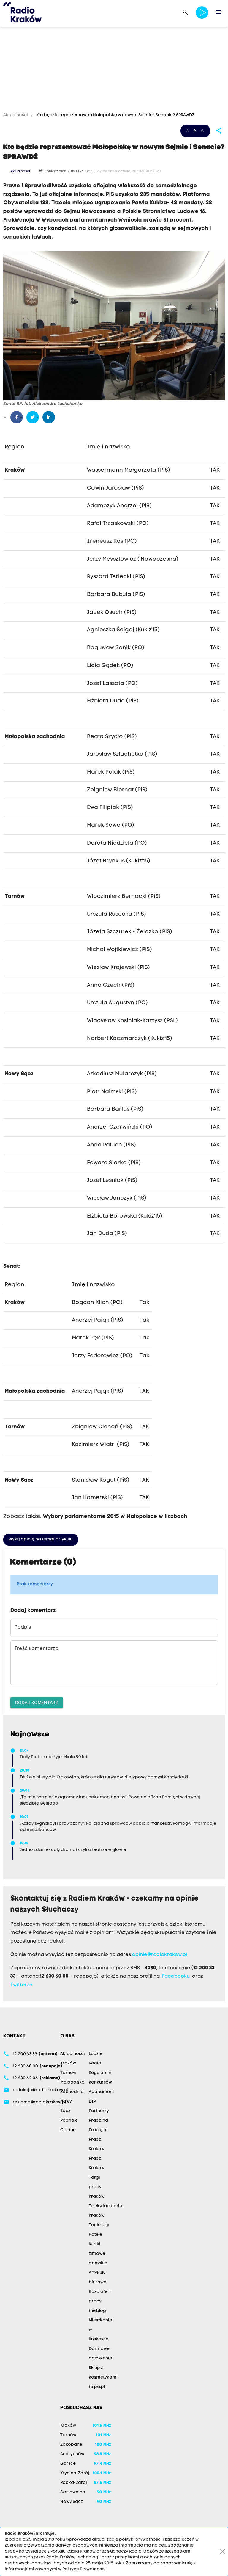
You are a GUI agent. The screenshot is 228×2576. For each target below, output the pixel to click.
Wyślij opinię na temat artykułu (41, 1539)
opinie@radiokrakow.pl (160, 1955)
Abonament (101, 2092)
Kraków (68, 2063)
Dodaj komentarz (37, 1702)
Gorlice (68, 2130)
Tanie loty (99, 2225)
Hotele (95, 2235)
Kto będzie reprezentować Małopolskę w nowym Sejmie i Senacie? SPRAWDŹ (115, 115)
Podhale (69, 2121)
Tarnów (68, 2073)
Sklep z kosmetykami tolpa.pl (103, 2377)
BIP (92, 2102)
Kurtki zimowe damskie (98, 2254)
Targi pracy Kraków (97, 2187)
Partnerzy (99, 2111)
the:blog (97, 2311)
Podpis (23, 1627)
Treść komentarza (37, 1649)
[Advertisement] (114, 70)
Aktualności (16, 115)
